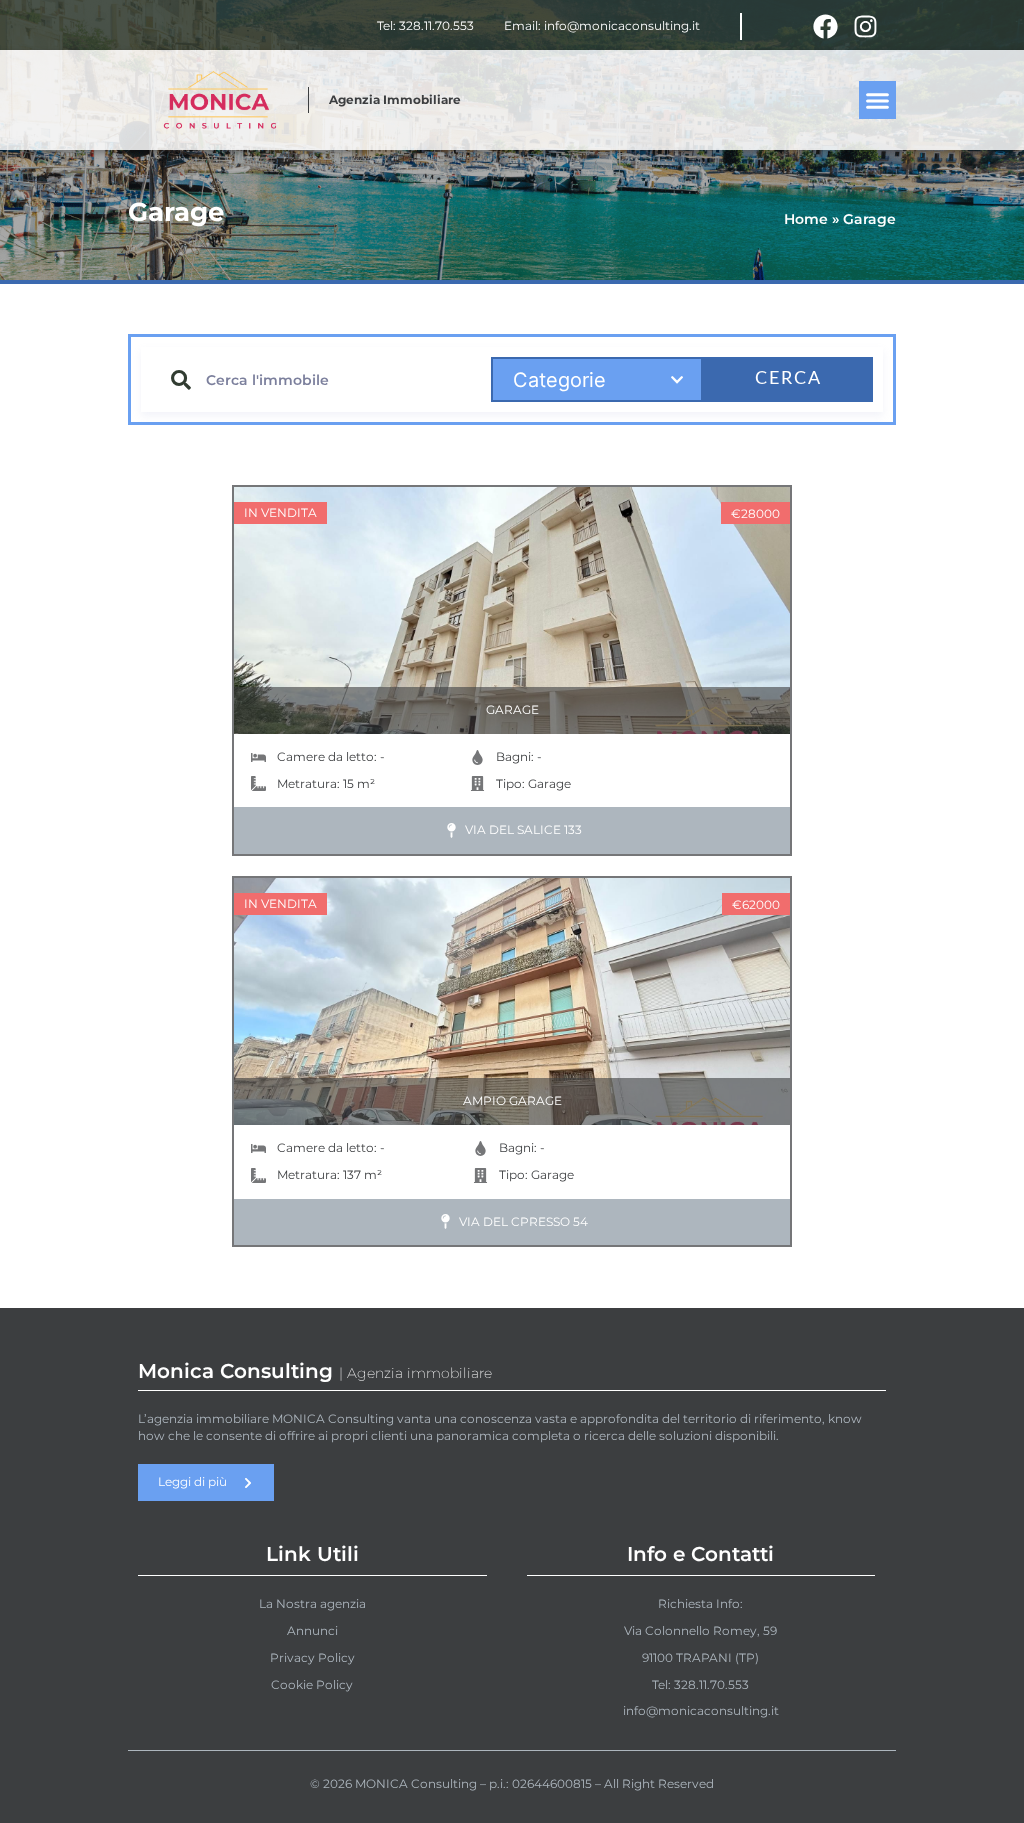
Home (806, 219)
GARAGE (512, 709)
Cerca (788, 379)
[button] (878, 100)
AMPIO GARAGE (512, 1100)
